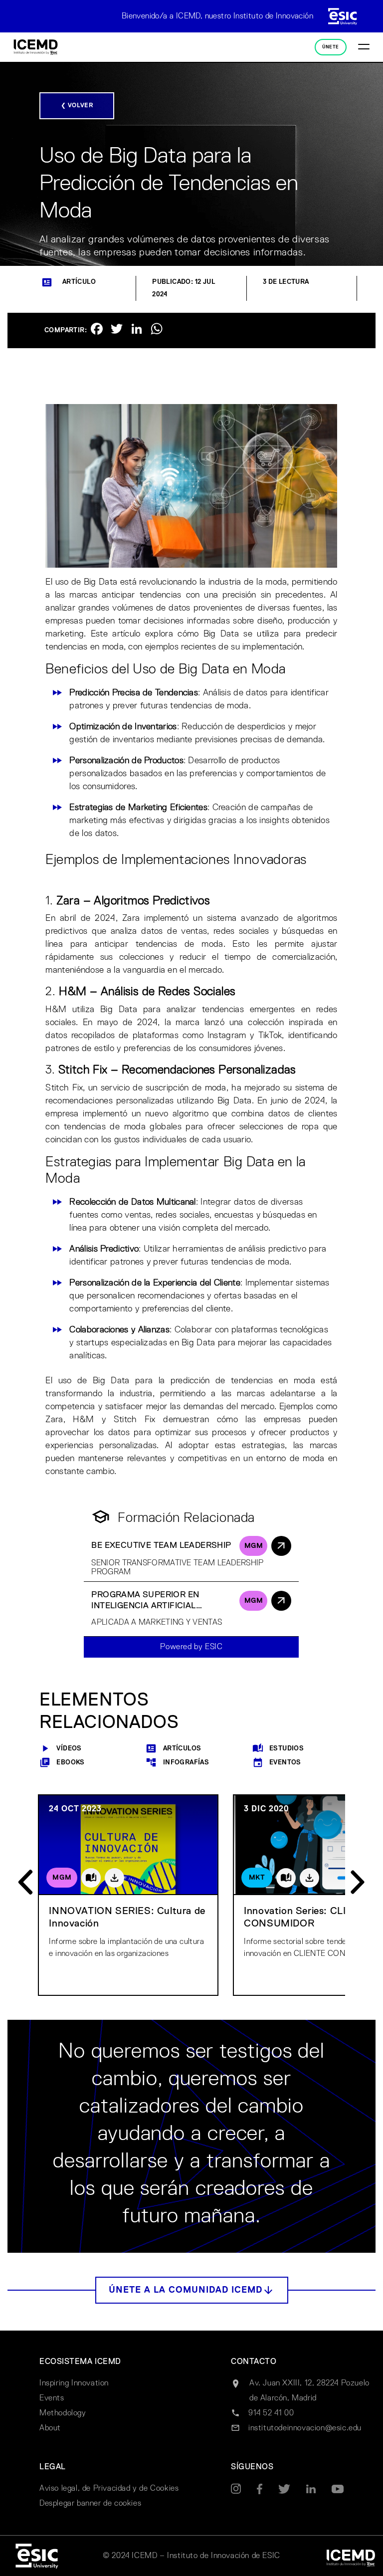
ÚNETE (330, 47)
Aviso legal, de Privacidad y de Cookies (109, 2489)
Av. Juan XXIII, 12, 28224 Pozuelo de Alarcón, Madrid (309, 2391)
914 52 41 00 (271, 2413)
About (50, 2428)
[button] (192, 2290)
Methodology (63, 2413)
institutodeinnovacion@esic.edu (305, 2428)
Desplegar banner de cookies (90, 2504)
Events (52, 2398)
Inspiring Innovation (74, 2383)
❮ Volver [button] (77, 106)
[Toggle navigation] (364, 47)
